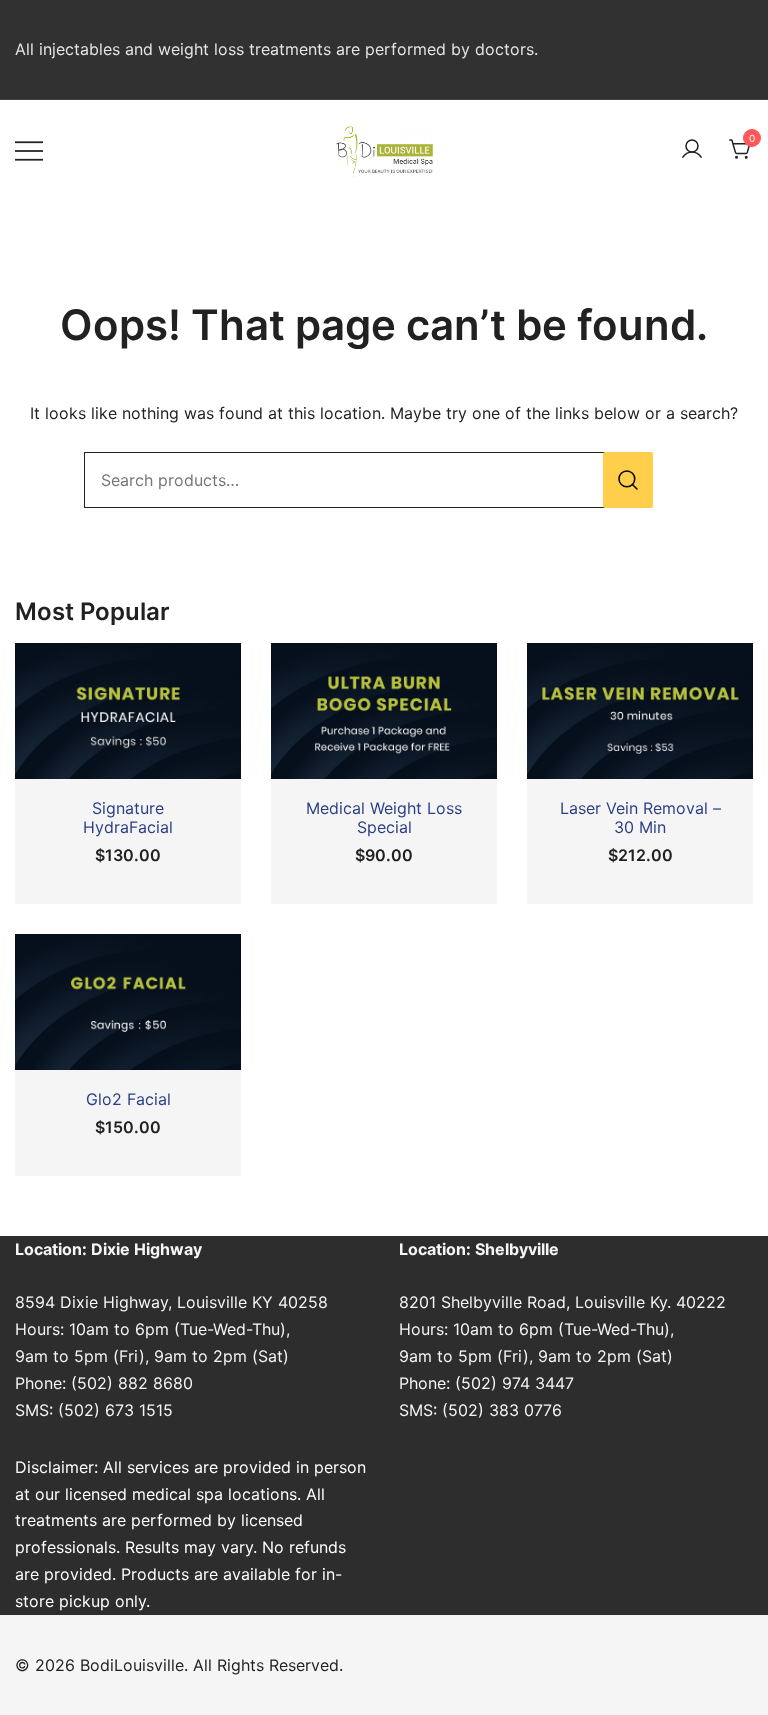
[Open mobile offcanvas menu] (29, 149)
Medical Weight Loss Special (384, 817)
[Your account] (692, 150)
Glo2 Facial (128, 1099)
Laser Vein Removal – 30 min (640, 817)
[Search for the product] (628, 480)
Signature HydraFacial (128, 817)
